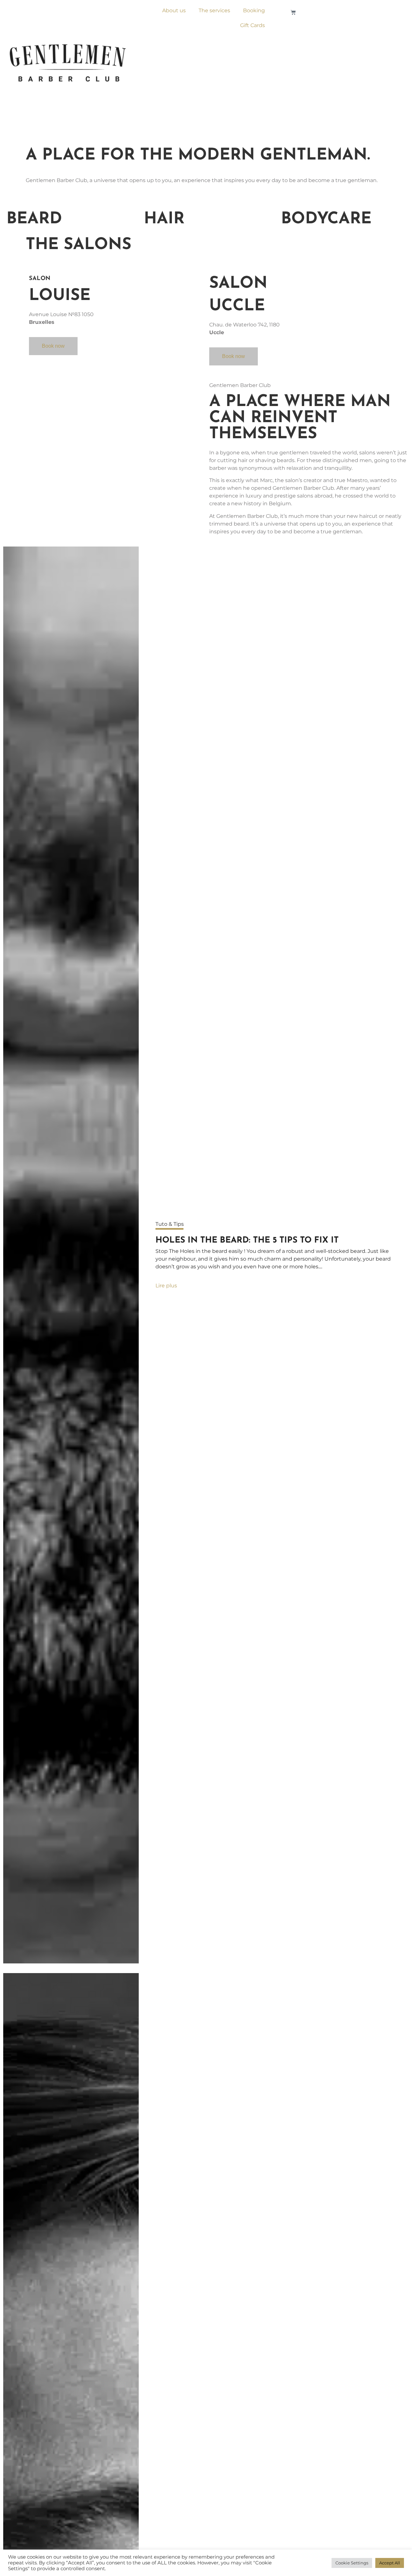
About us (174, 10)
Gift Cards (253, 25)
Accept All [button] (390, 2563)
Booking (254, 10)
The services (214, 10)
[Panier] (293, 12)
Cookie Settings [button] (352, 2563)
